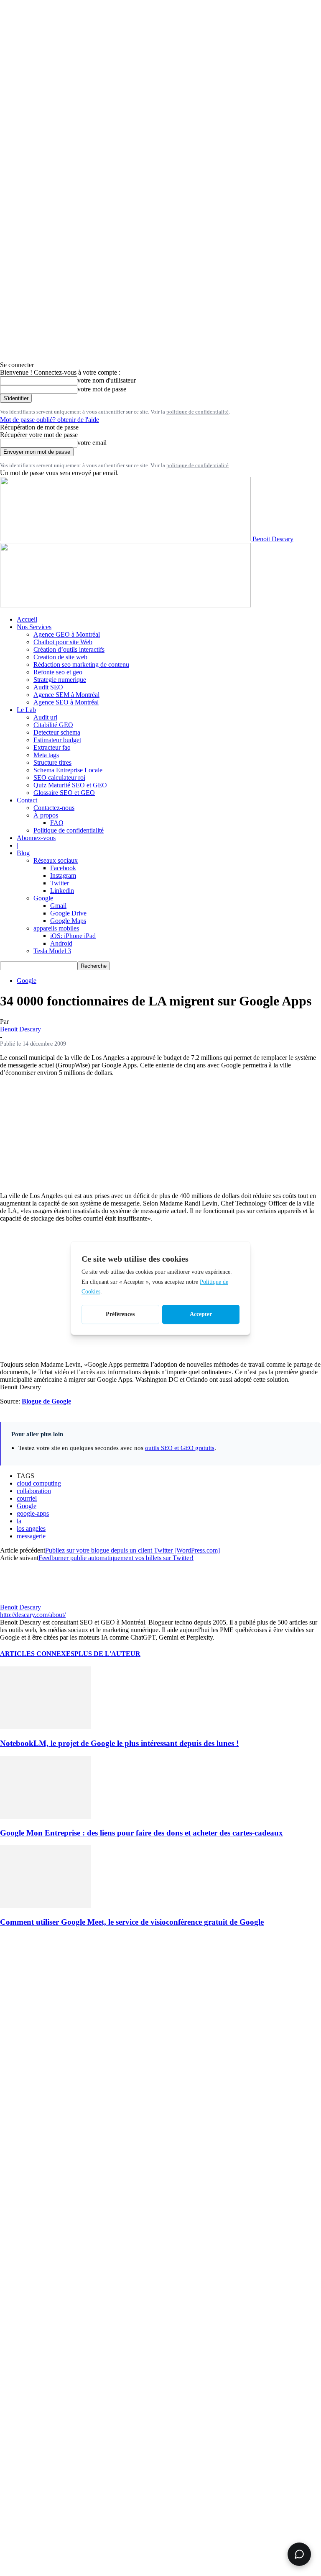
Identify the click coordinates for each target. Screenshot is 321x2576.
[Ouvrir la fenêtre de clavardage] (299, 2554)
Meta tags (46, 755)
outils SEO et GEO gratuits (180, 1448)
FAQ (57, 823)
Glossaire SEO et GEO (64, 793)
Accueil (27, 619)
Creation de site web (60, 657)
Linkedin (62, 891)
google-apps (33, 1513)
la (19, 1521)
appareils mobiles (56, 928)
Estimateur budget (57, 740)
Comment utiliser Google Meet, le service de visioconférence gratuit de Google (132, 1922)
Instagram (63, 875)
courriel (27, 1498)
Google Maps (68, 921)
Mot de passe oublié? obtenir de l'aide (50, 420)
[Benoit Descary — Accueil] (125, 605)
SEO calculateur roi (59, 778)
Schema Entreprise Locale (68, 770)
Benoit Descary (20, 1029)
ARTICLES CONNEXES (37, 1654)
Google (43, 898)
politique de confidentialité (197, 412)
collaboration (34, 1491)
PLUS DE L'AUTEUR (107, 1654)
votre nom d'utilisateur (107, 380)
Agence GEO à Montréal (67, 634)
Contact (27, 800)
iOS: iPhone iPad (73, 936)
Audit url (45, 717)
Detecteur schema (57, 732)
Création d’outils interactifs (69, 649)
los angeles (31, 1528)
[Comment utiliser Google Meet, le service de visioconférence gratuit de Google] (46, 1906)
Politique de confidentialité (69, 830)
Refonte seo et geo (58, 672)
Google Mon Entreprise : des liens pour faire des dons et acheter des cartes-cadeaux (141, 1833)
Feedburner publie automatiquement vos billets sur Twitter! (116, 1558)
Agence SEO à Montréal (66, 702)
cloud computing (39, 1483)
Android (61, 943)
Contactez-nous (54, 808)
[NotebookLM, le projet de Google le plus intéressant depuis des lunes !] (46, 1727)
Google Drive (68, 913)
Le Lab (26, 710)
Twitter (60, 883)
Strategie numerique (60, 680)
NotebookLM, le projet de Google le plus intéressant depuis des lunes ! (119, 1743)
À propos (46, 815)
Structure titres (52, 762)
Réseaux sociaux (56, 860)
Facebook (63, 868)
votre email (92, 443)
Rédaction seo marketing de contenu (81, 665)
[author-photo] (20, 1600)
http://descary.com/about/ (33, 1615)
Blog (23, 853)
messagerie (31, 1536)
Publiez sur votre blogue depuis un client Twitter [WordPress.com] (132, 1550)
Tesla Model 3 (52, 951)
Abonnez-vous (36, 838)
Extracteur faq (52, 747)
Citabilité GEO (53, 725)
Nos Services (34, 627)
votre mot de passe (102, 389)
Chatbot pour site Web (63, 642)
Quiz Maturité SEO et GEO (70, 785)
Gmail (58, 906)
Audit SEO (48, 687)
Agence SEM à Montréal (66, 695)
